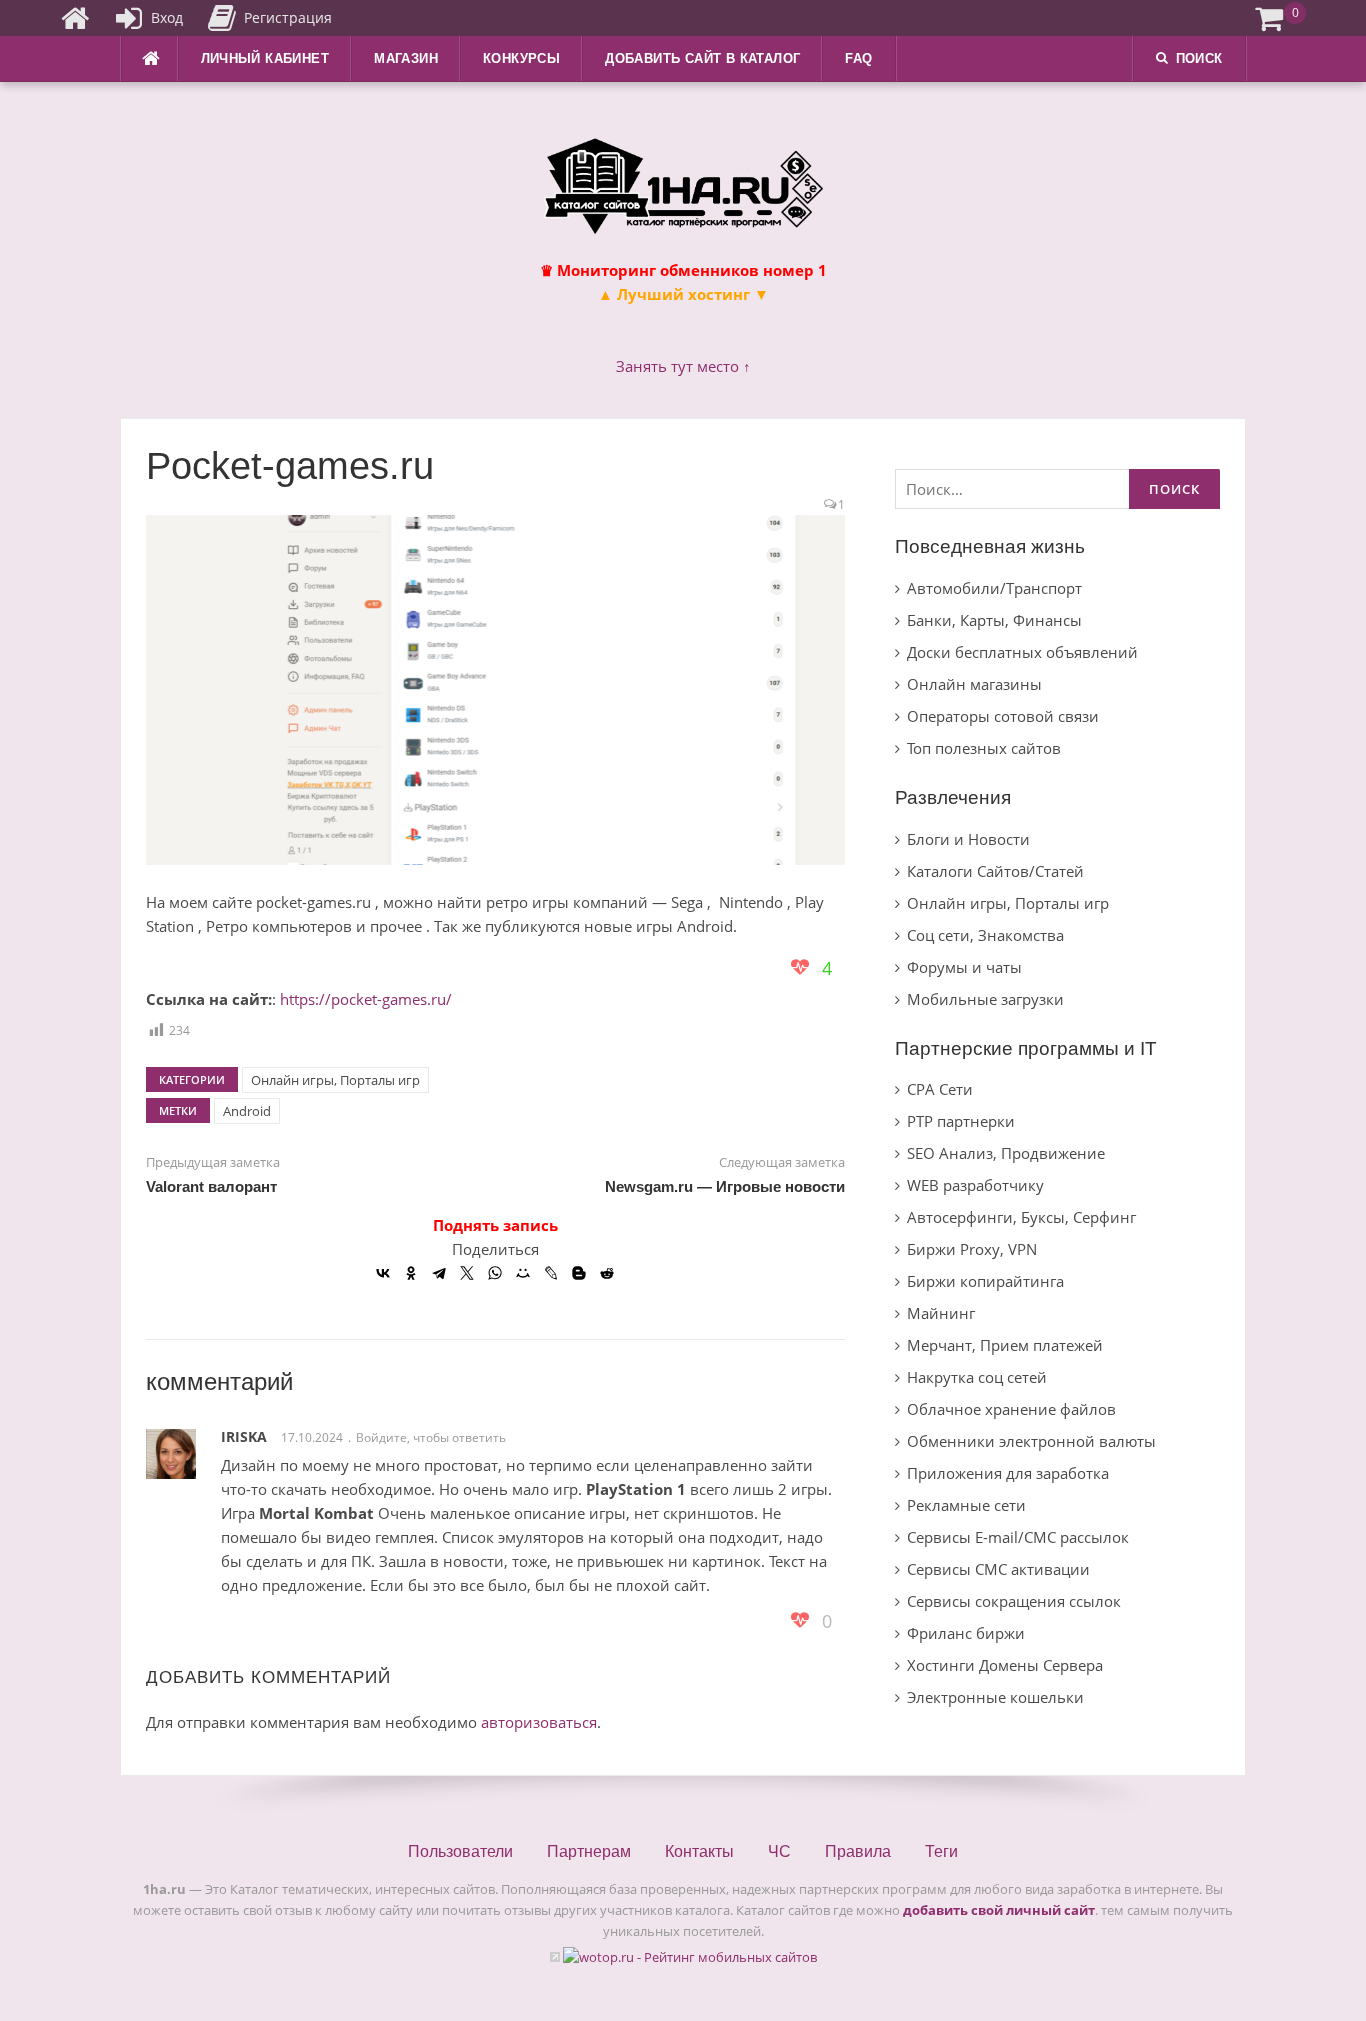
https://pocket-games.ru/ (366, 999)
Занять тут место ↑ (683, 366)
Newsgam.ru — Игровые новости (725, 1186)
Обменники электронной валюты (1031, 1441)
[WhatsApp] (495, 1273)
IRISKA (244, 1436)
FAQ (858, 58)
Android (247, 1111)
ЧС (779, 1851)
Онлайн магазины (974, 684)
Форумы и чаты (964, 967)
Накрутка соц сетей (977, 1377)
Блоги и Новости (968, 839)
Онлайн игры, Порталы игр (335, 1080)
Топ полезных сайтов (984, 748)
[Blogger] (579, 1273)
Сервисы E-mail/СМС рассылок (1018, 1537)
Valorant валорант (211, 1186)
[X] (467, 1273)
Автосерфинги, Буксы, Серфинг (1021, 1217)
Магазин (406, 58)
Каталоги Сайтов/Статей (995, 871)
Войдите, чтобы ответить (431, 1437)
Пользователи (460, 1851)
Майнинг (941, 1313)
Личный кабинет (265, 58)
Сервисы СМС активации (998, 1569)
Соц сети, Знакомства (985, 935)
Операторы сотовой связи (1003, 716)
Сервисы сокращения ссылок (1014, 1601)
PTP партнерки (961, 1121)
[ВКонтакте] (383, 1273)
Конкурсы (521, 58)
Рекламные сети (966, 1505)
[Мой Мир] (523, 1273)
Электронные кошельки (995, 1697)
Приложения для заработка (1008, 1473)
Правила (858, 1851)
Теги (941, 1851)
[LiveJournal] (551, 1273)
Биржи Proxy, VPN (972, 1249)
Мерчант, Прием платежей (1005, 1345)
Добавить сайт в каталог (702, 58)
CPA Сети (940, 1089)
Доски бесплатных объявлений (1022, 652)
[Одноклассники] (411, 1273)
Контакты (699, 1851)
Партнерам (589, 1851)
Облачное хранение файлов (1011, 1409)
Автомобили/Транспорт (994, 588)
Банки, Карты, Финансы (994, 620)
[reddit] (607, 1273)
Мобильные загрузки (985, 999)
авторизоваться (539, 1722)
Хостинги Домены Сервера (1005, 1665)
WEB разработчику (975, 1185)
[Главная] (75, 18)
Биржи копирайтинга (985, 1281)
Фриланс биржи (966, 1633)
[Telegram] (439, 1273)
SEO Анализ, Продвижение (1006, 1153)
